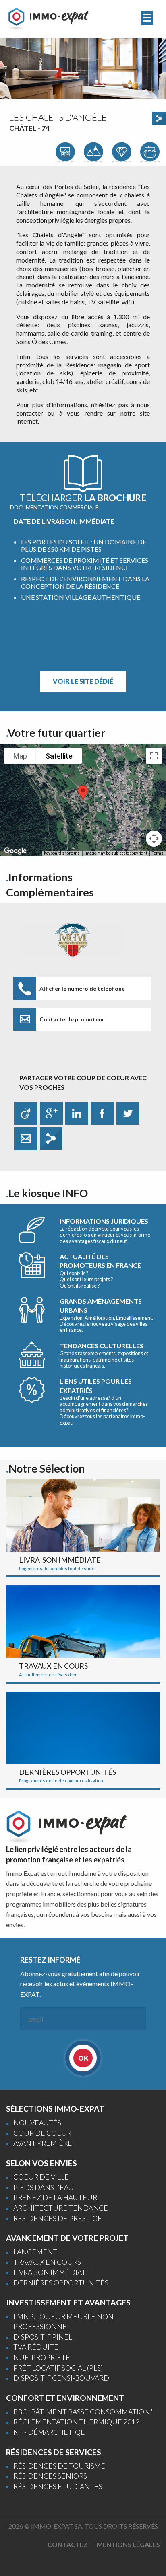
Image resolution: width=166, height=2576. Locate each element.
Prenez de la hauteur (55, 2198)
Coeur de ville (41, 2177)
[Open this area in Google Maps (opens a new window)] (15, 851)
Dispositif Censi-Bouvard (61, 2378)
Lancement (35, 2252)
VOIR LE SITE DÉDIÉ (83, 681)
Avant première (43, 2143)
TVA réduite (36, 2347)
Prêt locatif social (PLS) (58, 2368)
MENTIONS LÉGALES (128, 2544)
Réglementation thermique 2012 (76, 2422)
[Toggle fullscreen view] (154, 756)
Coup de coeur (42, 2133)
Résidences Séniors (50, 2476)
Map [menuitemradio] (20, 756)
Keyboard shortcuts (62, 853)
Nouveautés (37, 2123)
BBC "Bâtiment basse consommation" (83, 2412)
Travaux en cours (47, 2262)
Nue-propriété (42, 2358)
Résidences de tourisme (59, 2466)
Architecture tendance (61, 2208)
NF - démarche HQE (49, 2432)
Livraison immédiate (52, 2272)
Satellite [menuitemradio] (59, 756)
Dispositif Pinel (43, 2337)
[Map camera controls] (154, 839)
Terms (158, 853)
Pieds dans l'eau (44, 2187)
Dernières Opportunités (61, 2283)
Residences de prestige (58, 2218)
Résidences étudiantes (58, 2487)
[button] (83, 793)
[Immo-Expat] (48, 18)
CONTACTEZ (68, 2544)
